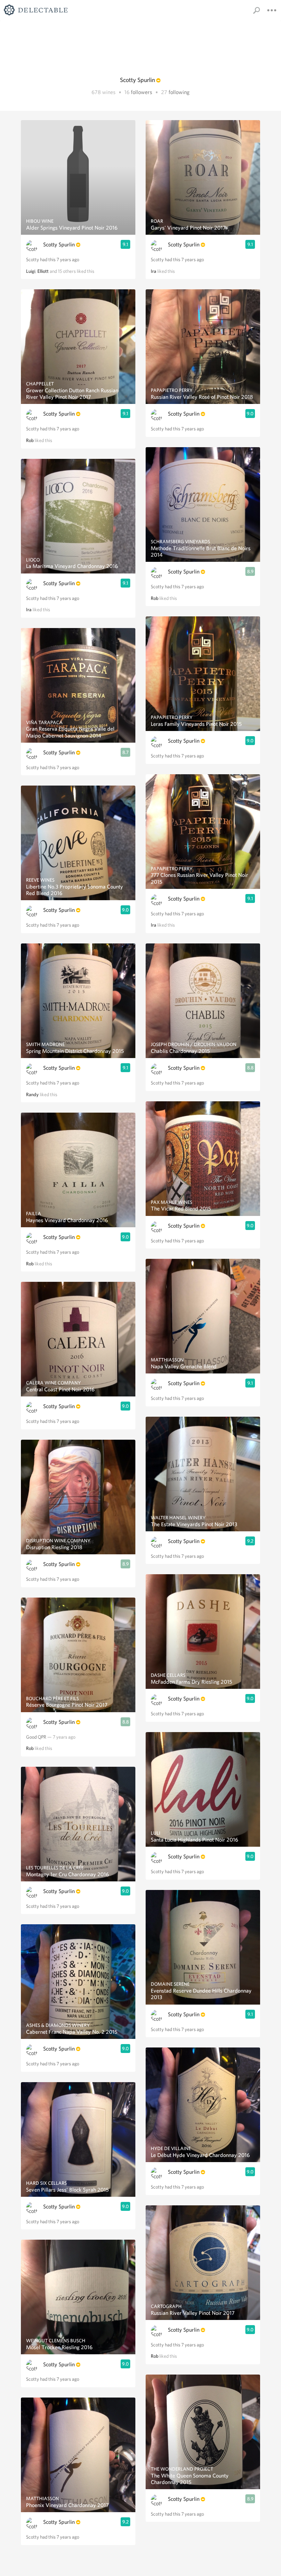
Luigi (31, 271)
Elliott (43, 271)
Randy (32, 1094)
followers (142, 92)
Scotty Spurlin (59, 245)
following (179, 92)
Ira (29, 610)
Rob (30, 440)
